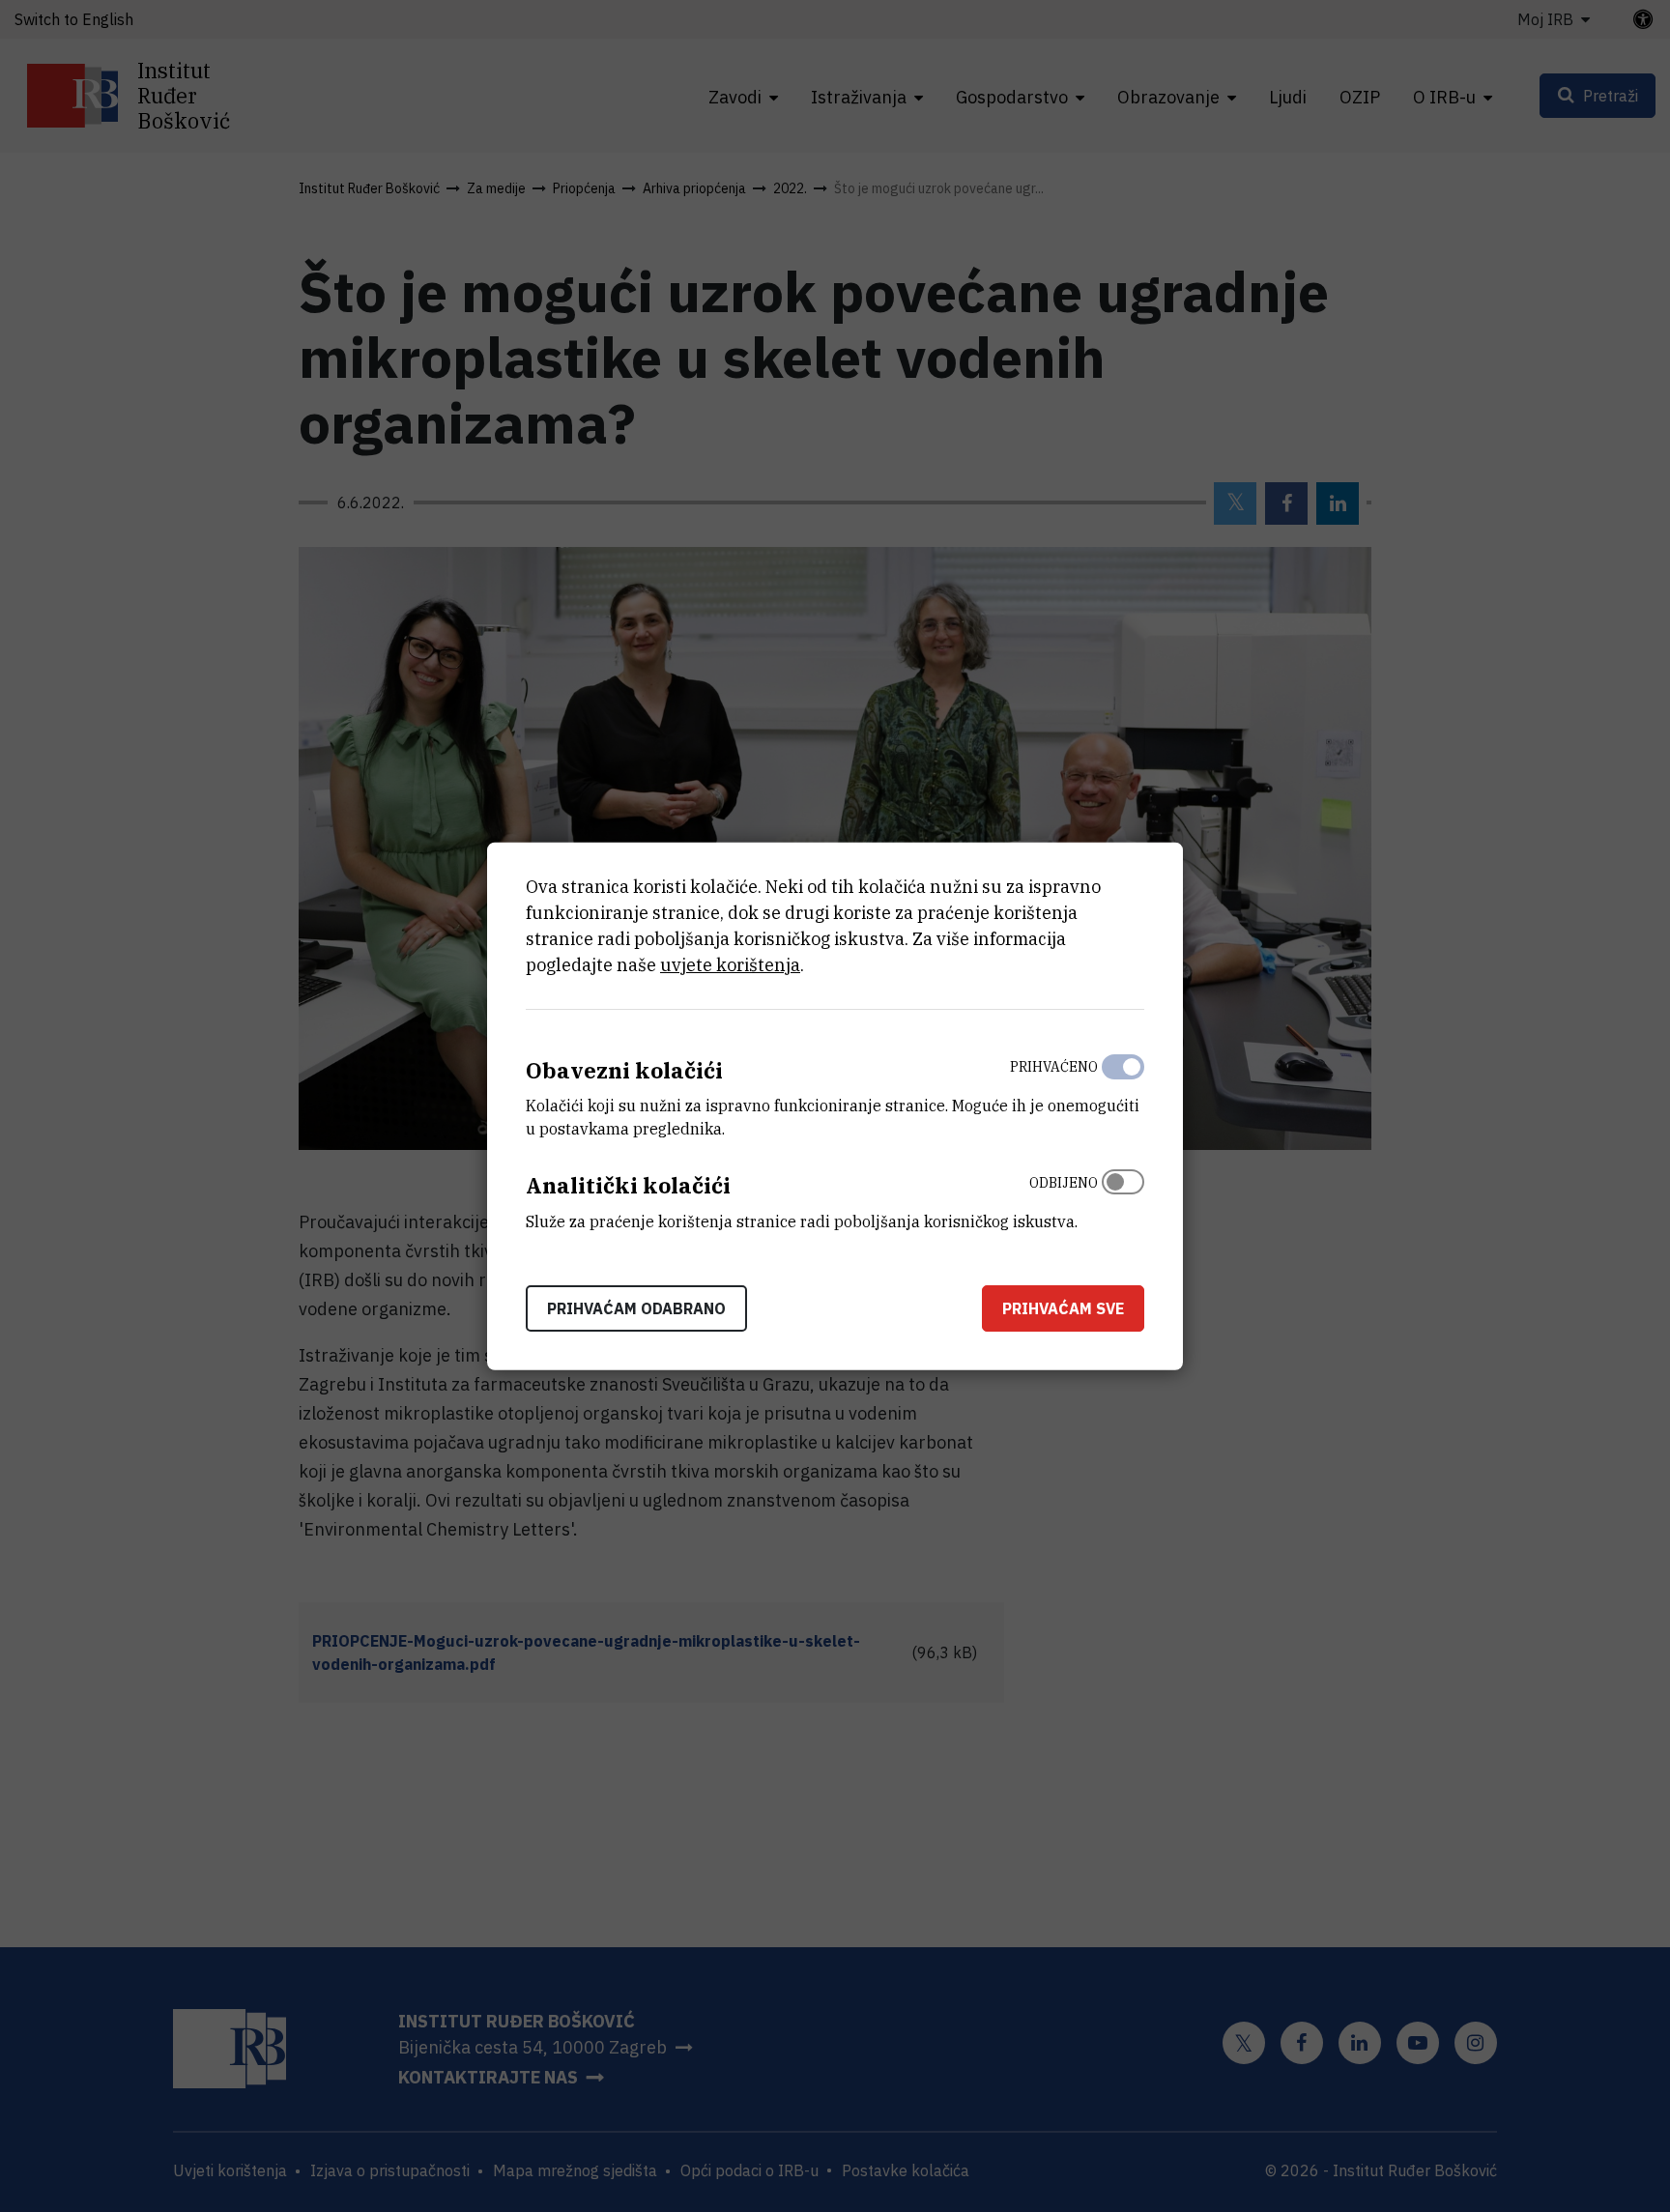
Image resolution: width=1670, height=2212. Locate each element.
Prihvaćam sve (1063, 1308)
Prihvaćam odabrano (636, 1308)
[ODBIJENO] (1123, 1197)
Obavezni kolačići (624, 1069)
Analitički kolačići (628, 1185)
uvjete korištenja (730, 964)
